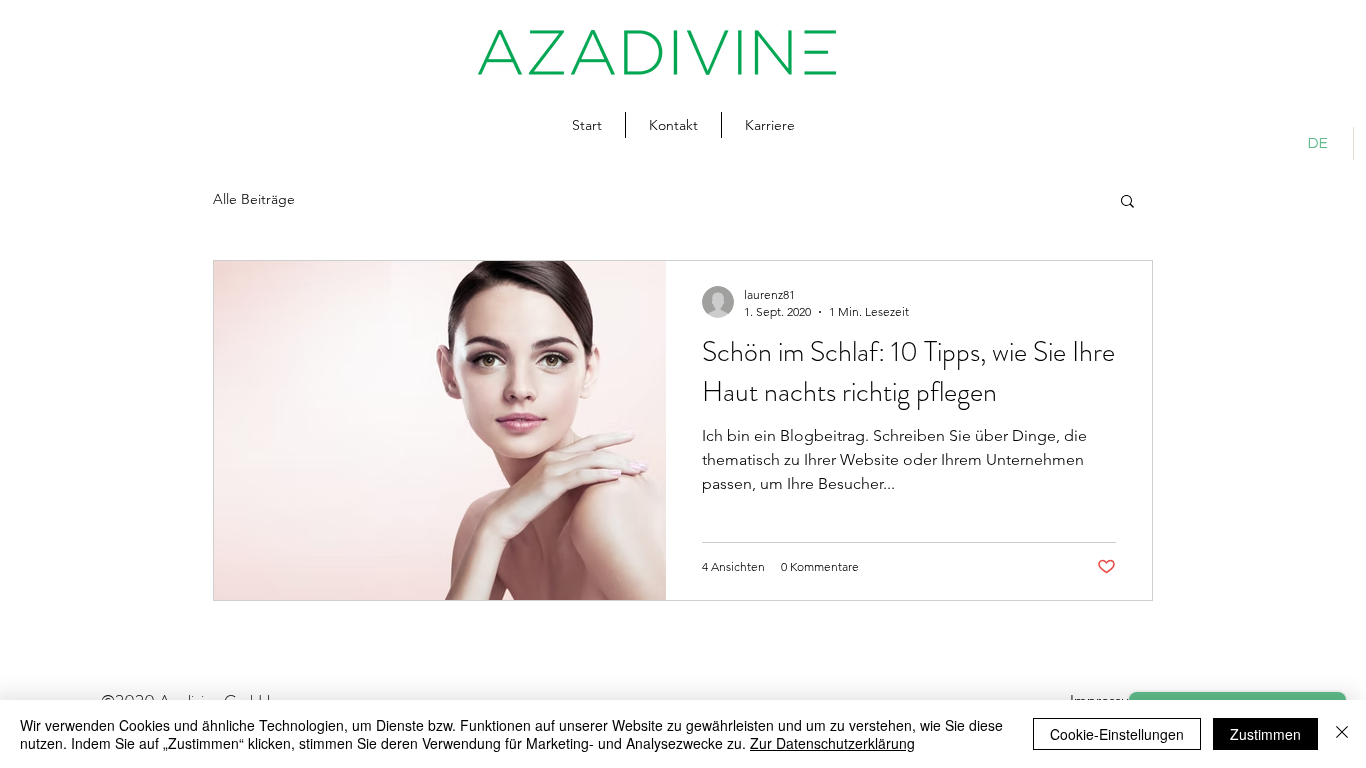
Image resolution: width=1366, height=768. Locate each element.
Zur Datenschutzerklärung (832, 743)
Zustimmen (1265, 734)
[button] (1127, 202)
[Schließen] (1342, 734)
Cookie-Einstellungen (1117, 734)
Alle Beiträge (254, 199)
